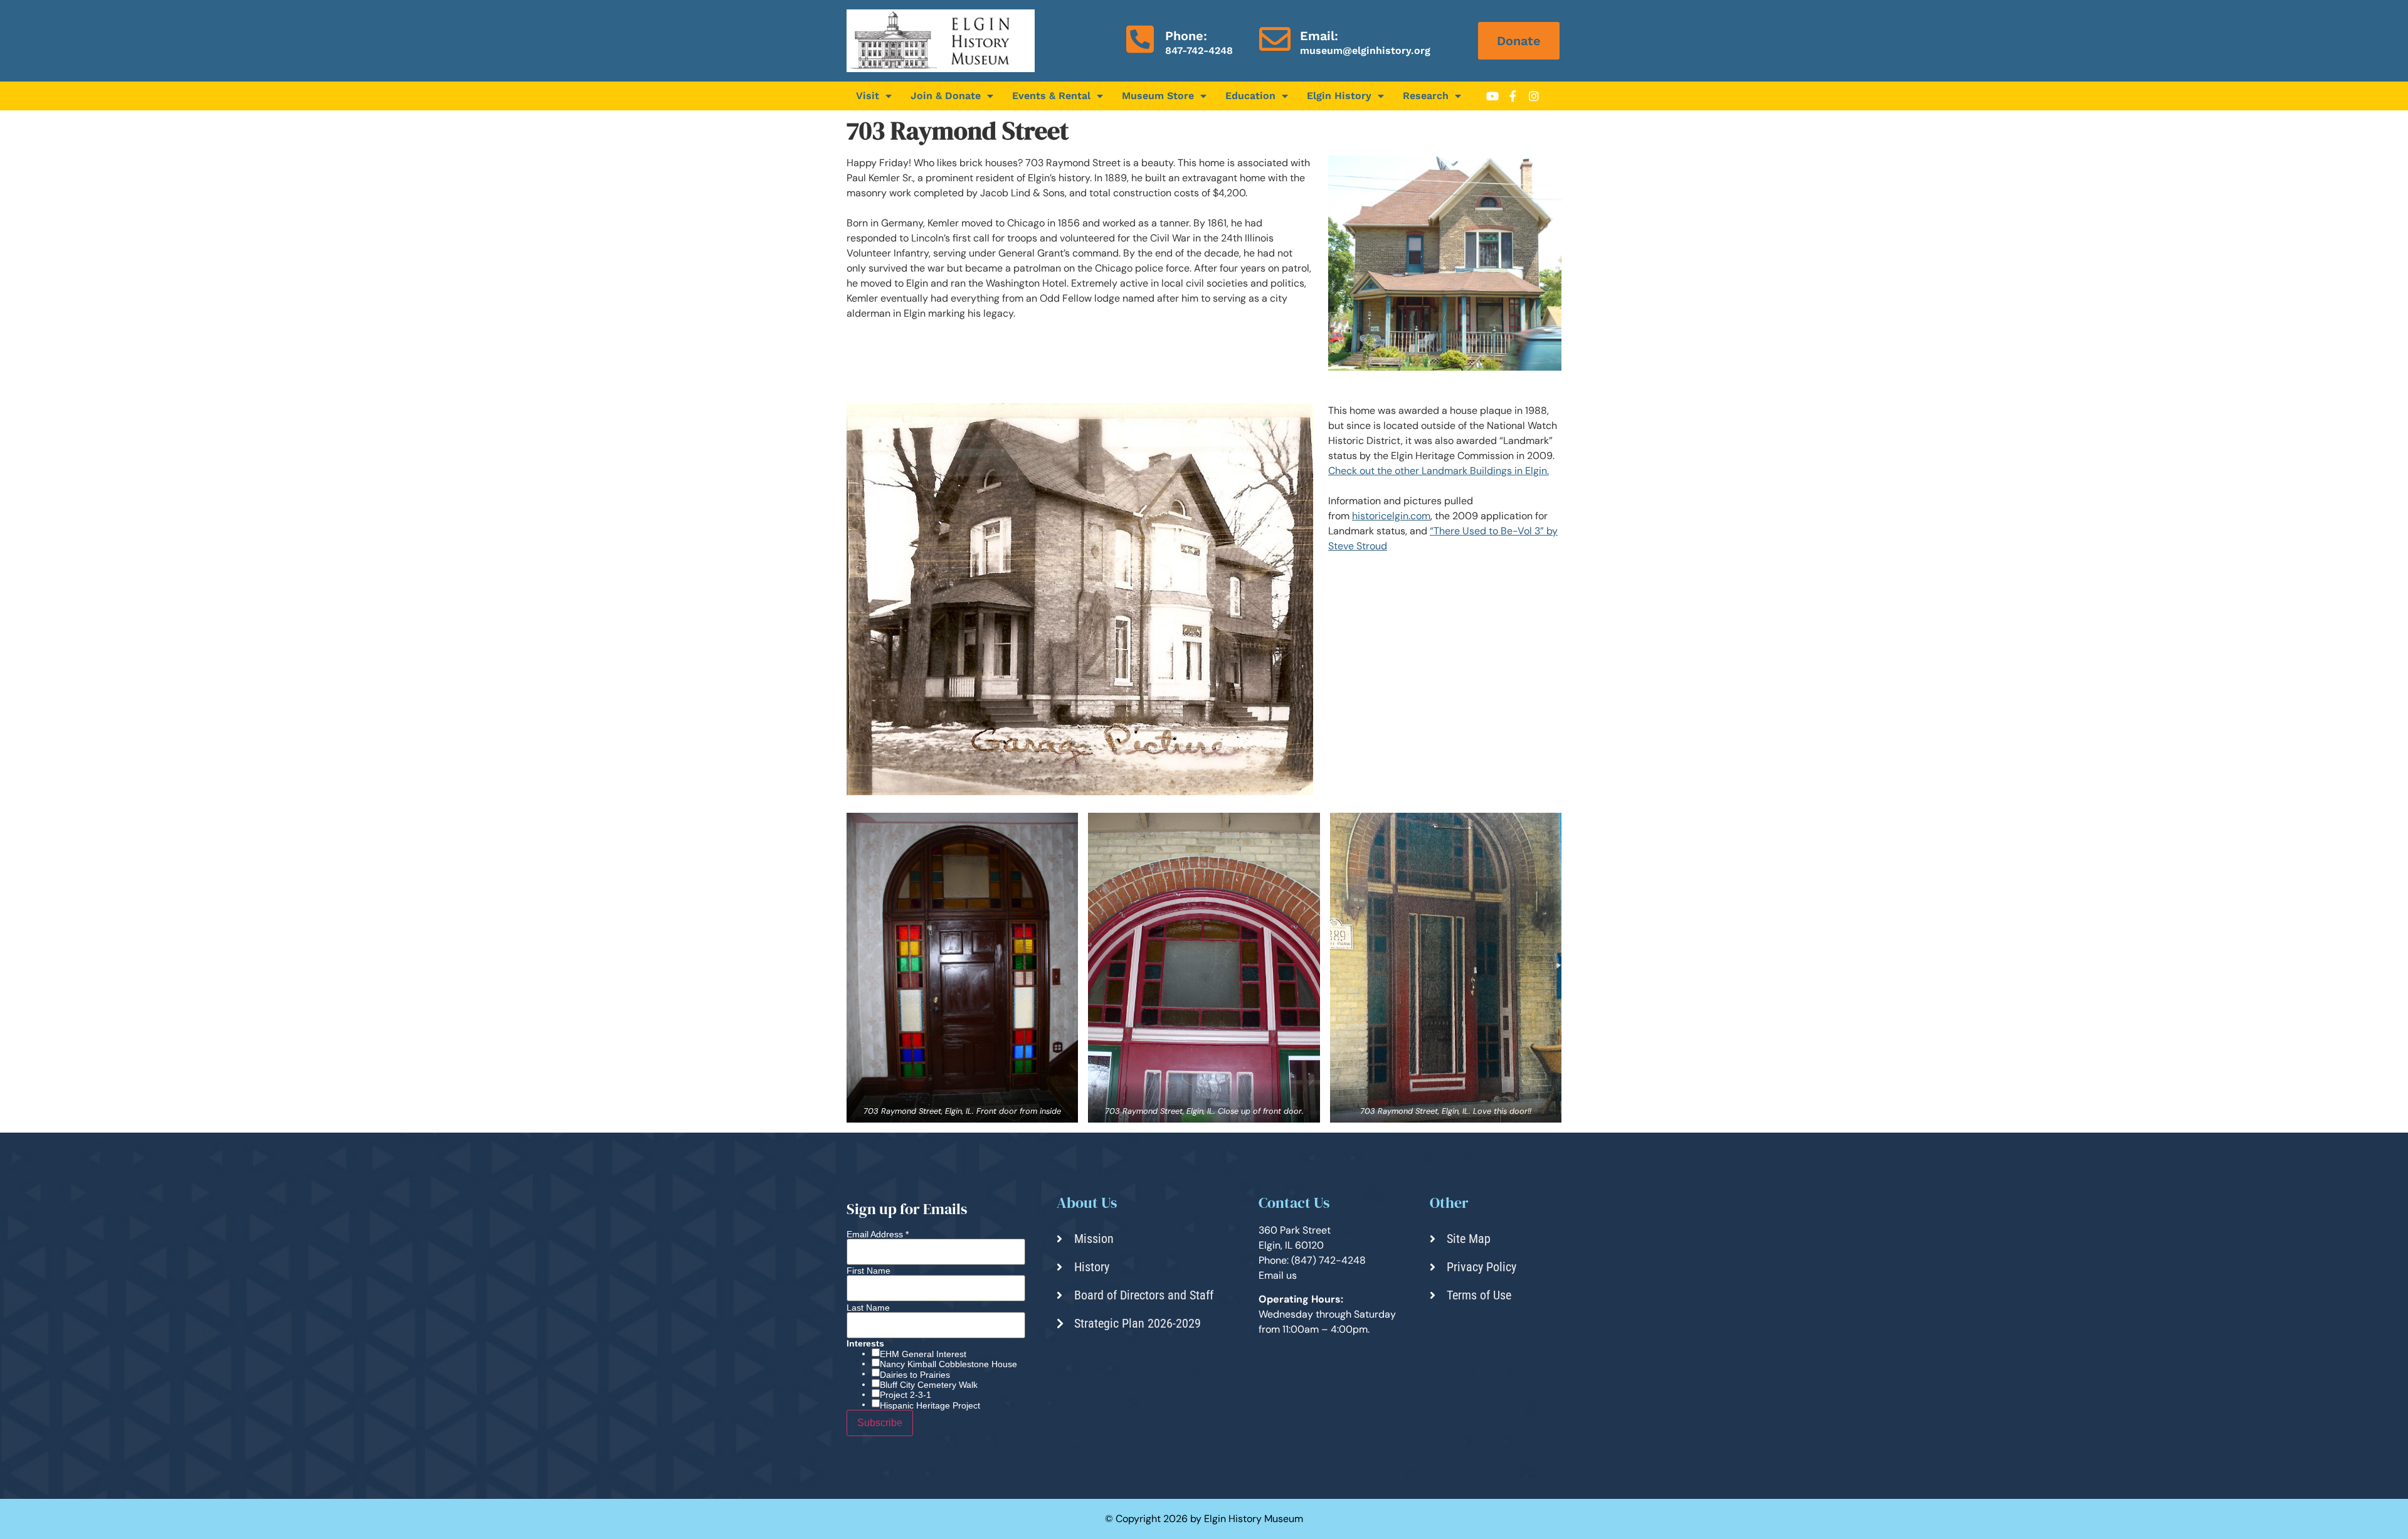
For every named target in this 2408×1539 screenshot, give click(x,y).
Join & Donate (946, 96)
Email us (1278, 1275)
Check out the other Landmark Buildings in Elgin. (1439, 471)
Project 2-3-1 (906, 1395)
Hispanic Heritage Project (930, 1405)
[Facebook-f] (1513, 96)
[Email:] (1275, 39)
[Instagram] (1534, 96)
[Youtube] (1492, 96)
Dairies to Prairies (915, 1375)
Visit (868, 96)
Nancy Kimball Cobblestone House (948, 1364)
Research (1426, 96)
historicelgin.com (1391, 516)
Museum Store (1158, 96)
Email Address (878, 1234)
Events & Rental (1051, 96)
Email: (1319, 36)
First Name (869, 1271)
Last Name (868, 1308)
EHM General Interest (923, 1354)
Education (1250, 96)
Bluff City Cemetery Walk (929, 1385)
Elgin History (1339, 96)
